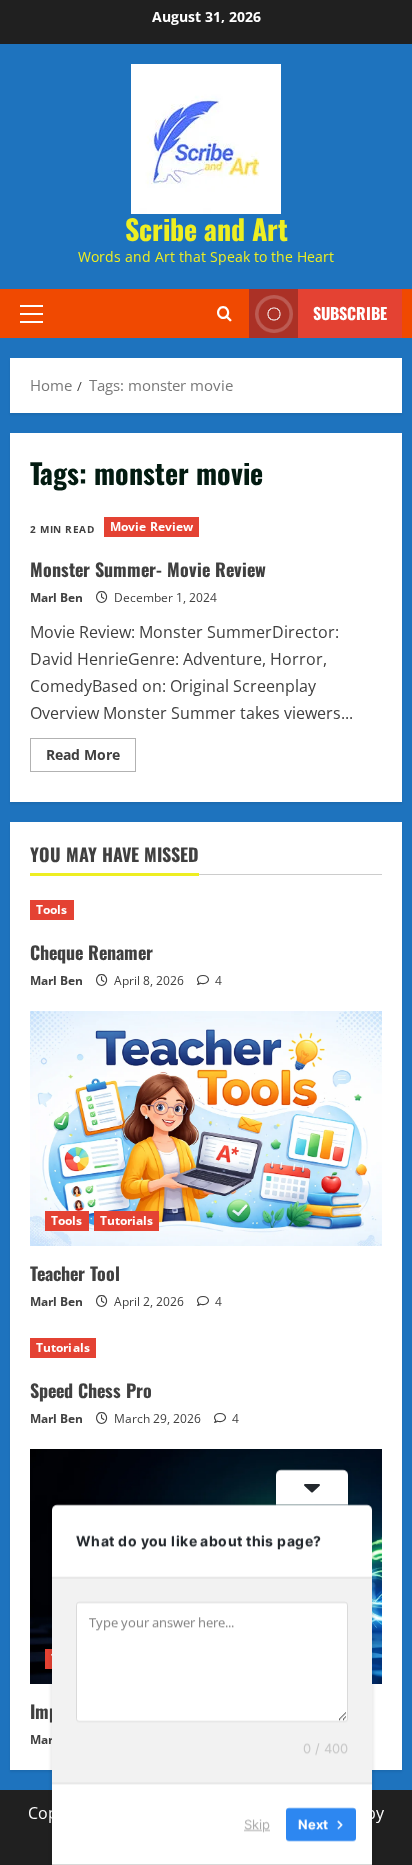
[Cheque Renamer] (206, 910)
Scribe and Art (206, 228)
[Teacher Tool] (206, 1128)
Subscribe (350, 313)
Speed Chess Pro (91, 1390)
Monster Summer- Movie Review (148, 569)
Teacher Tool (75, 1273)
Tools (52, 909)
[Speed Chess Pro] (206, 1348)
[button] (31, 313)
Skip (257, 1824)
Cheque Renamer (91, 952)
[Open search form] (224, 313)
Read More (91, 758)
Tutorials (127, 1220)
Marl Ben (56, 597)
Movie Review (151, 526)
